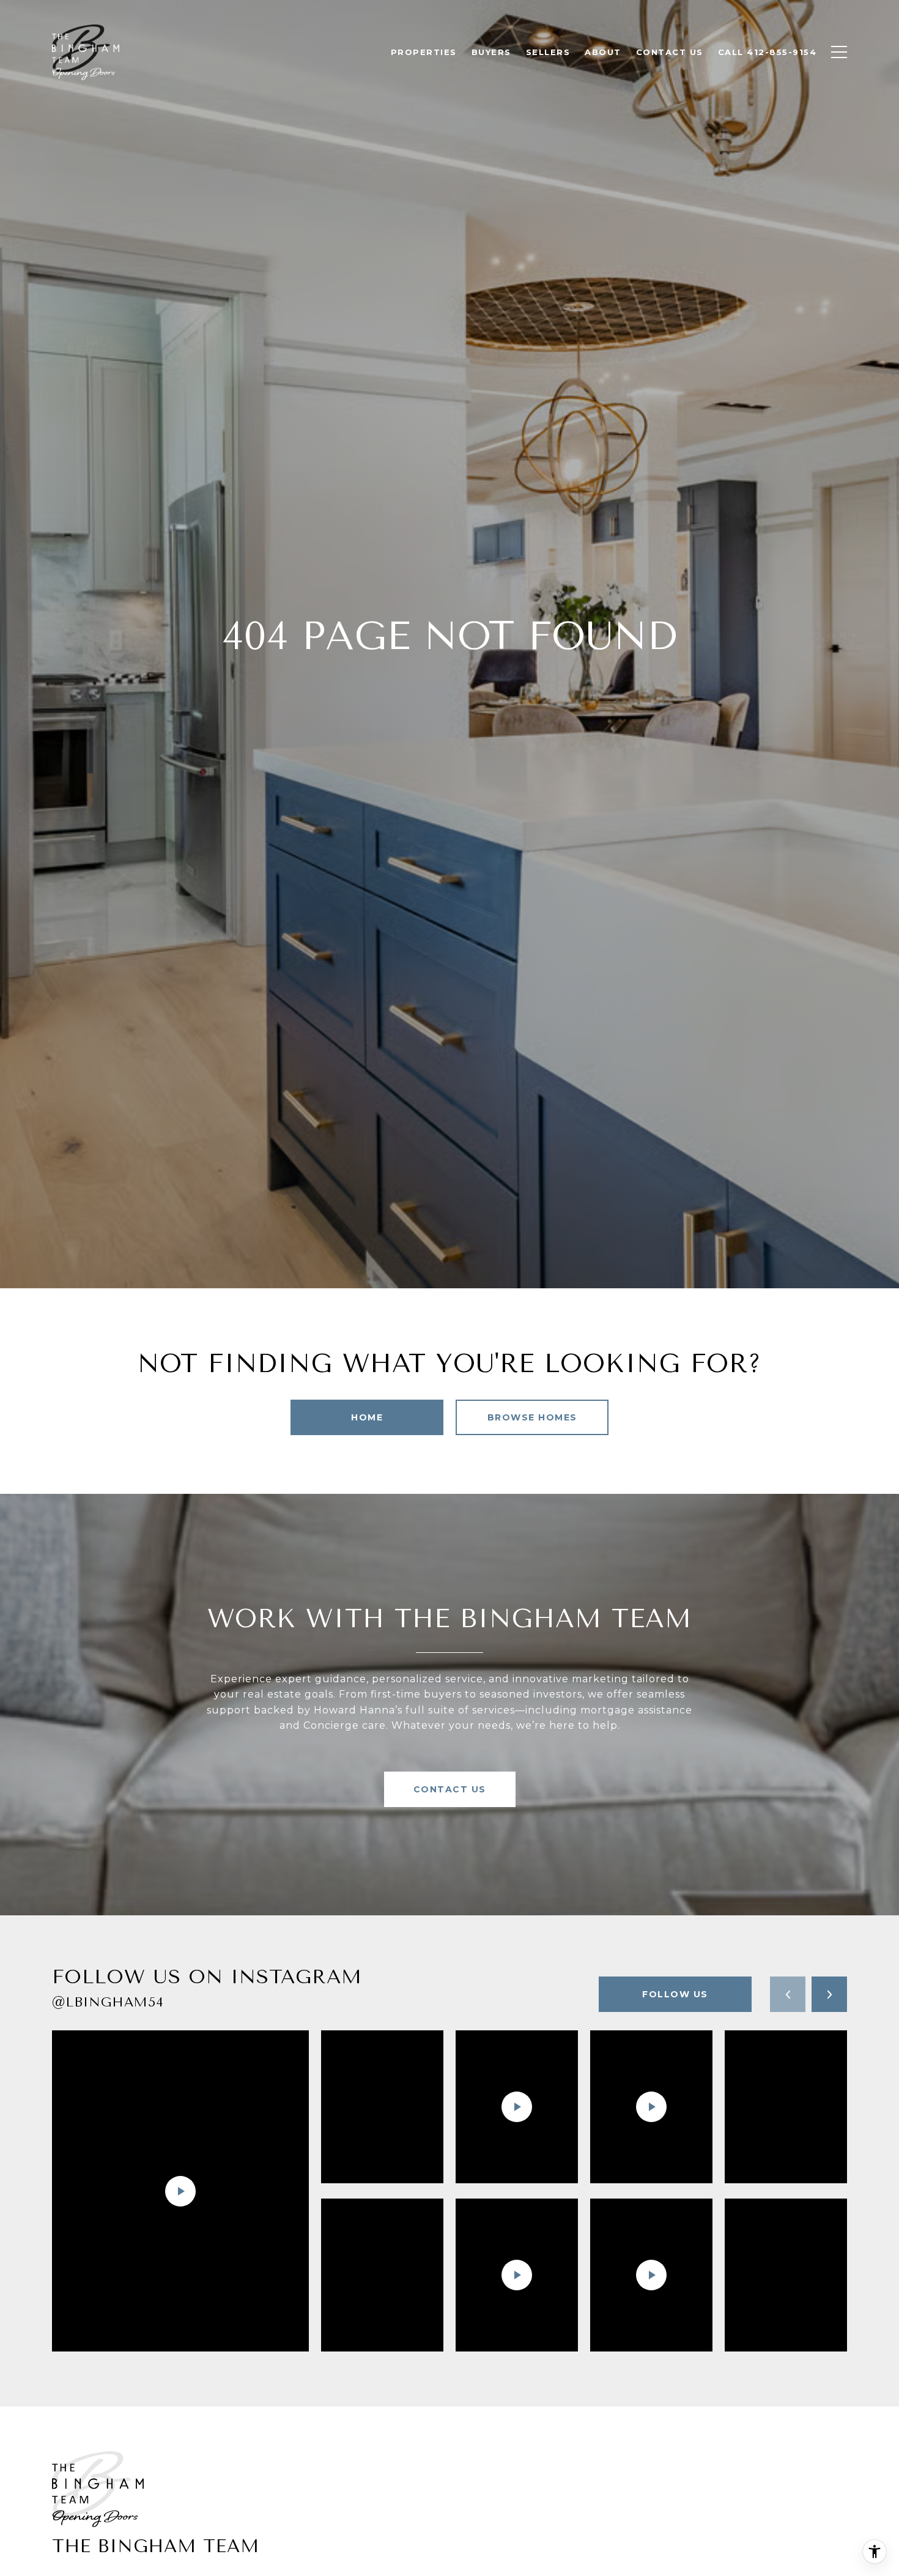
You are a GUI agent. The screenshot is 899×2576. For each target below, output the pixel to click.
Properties (424, 52)
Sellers (548, 52)
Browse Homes (532, 1417)
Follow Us (675, 1994)
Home (367, 1417)
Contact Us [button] (450, 1789)
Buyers (491, 52)
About (603, 52)
